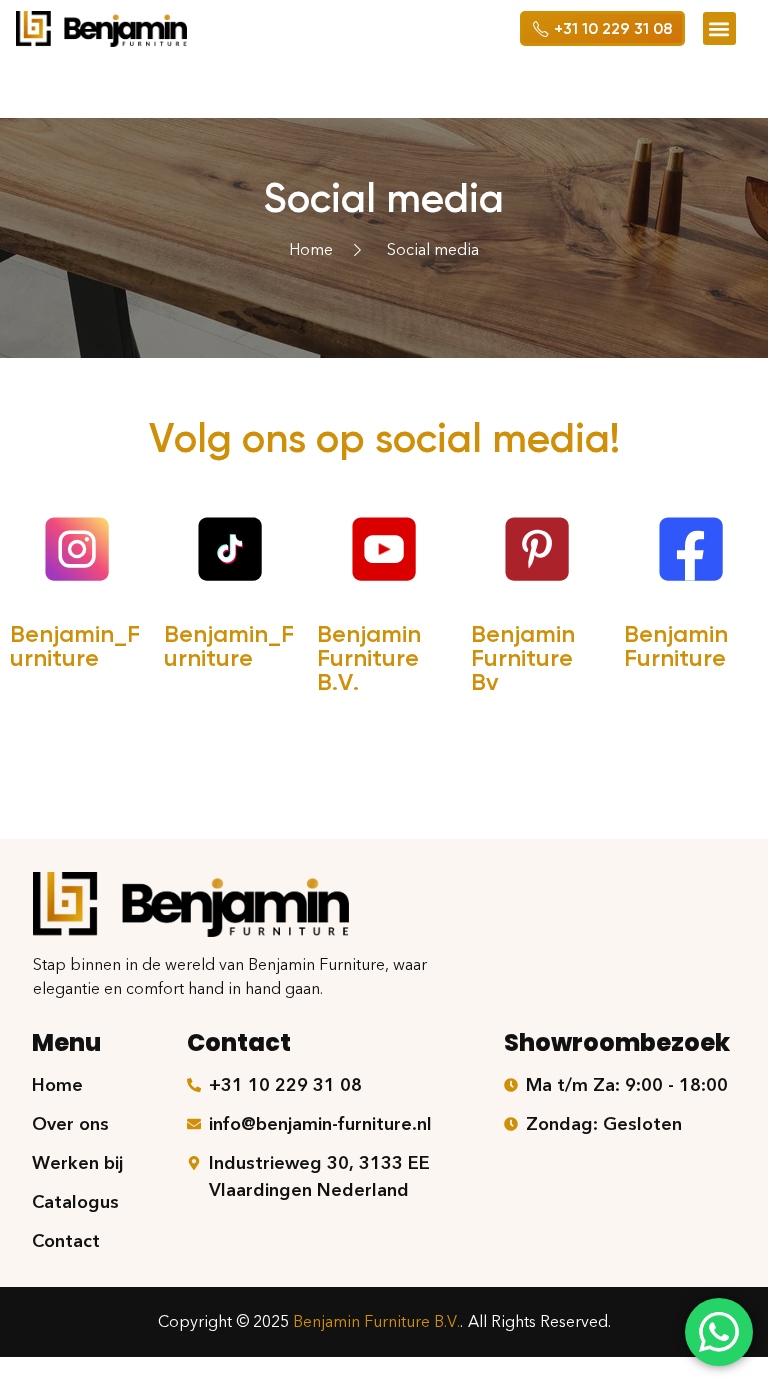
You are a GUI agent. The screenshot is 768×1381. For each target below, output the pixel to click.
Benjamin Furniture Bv (523, 657)
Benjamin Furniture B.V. (369, 657)
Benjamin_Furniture (75, 645)
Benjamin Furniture (676, 645)
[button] (719, 28)
